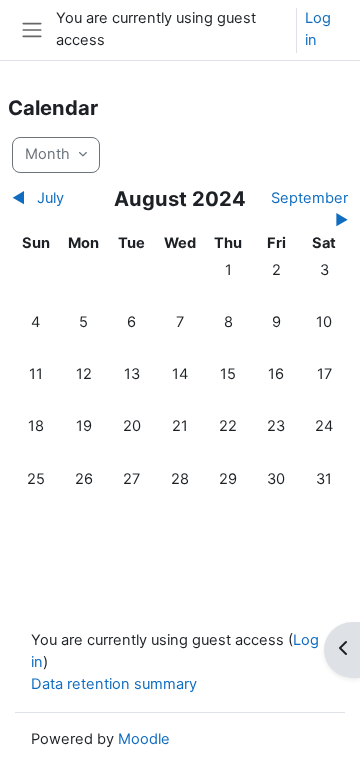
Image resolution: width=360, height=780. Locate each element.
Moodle (144, 739)
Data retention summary (114, 684)
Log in (318, 29)
